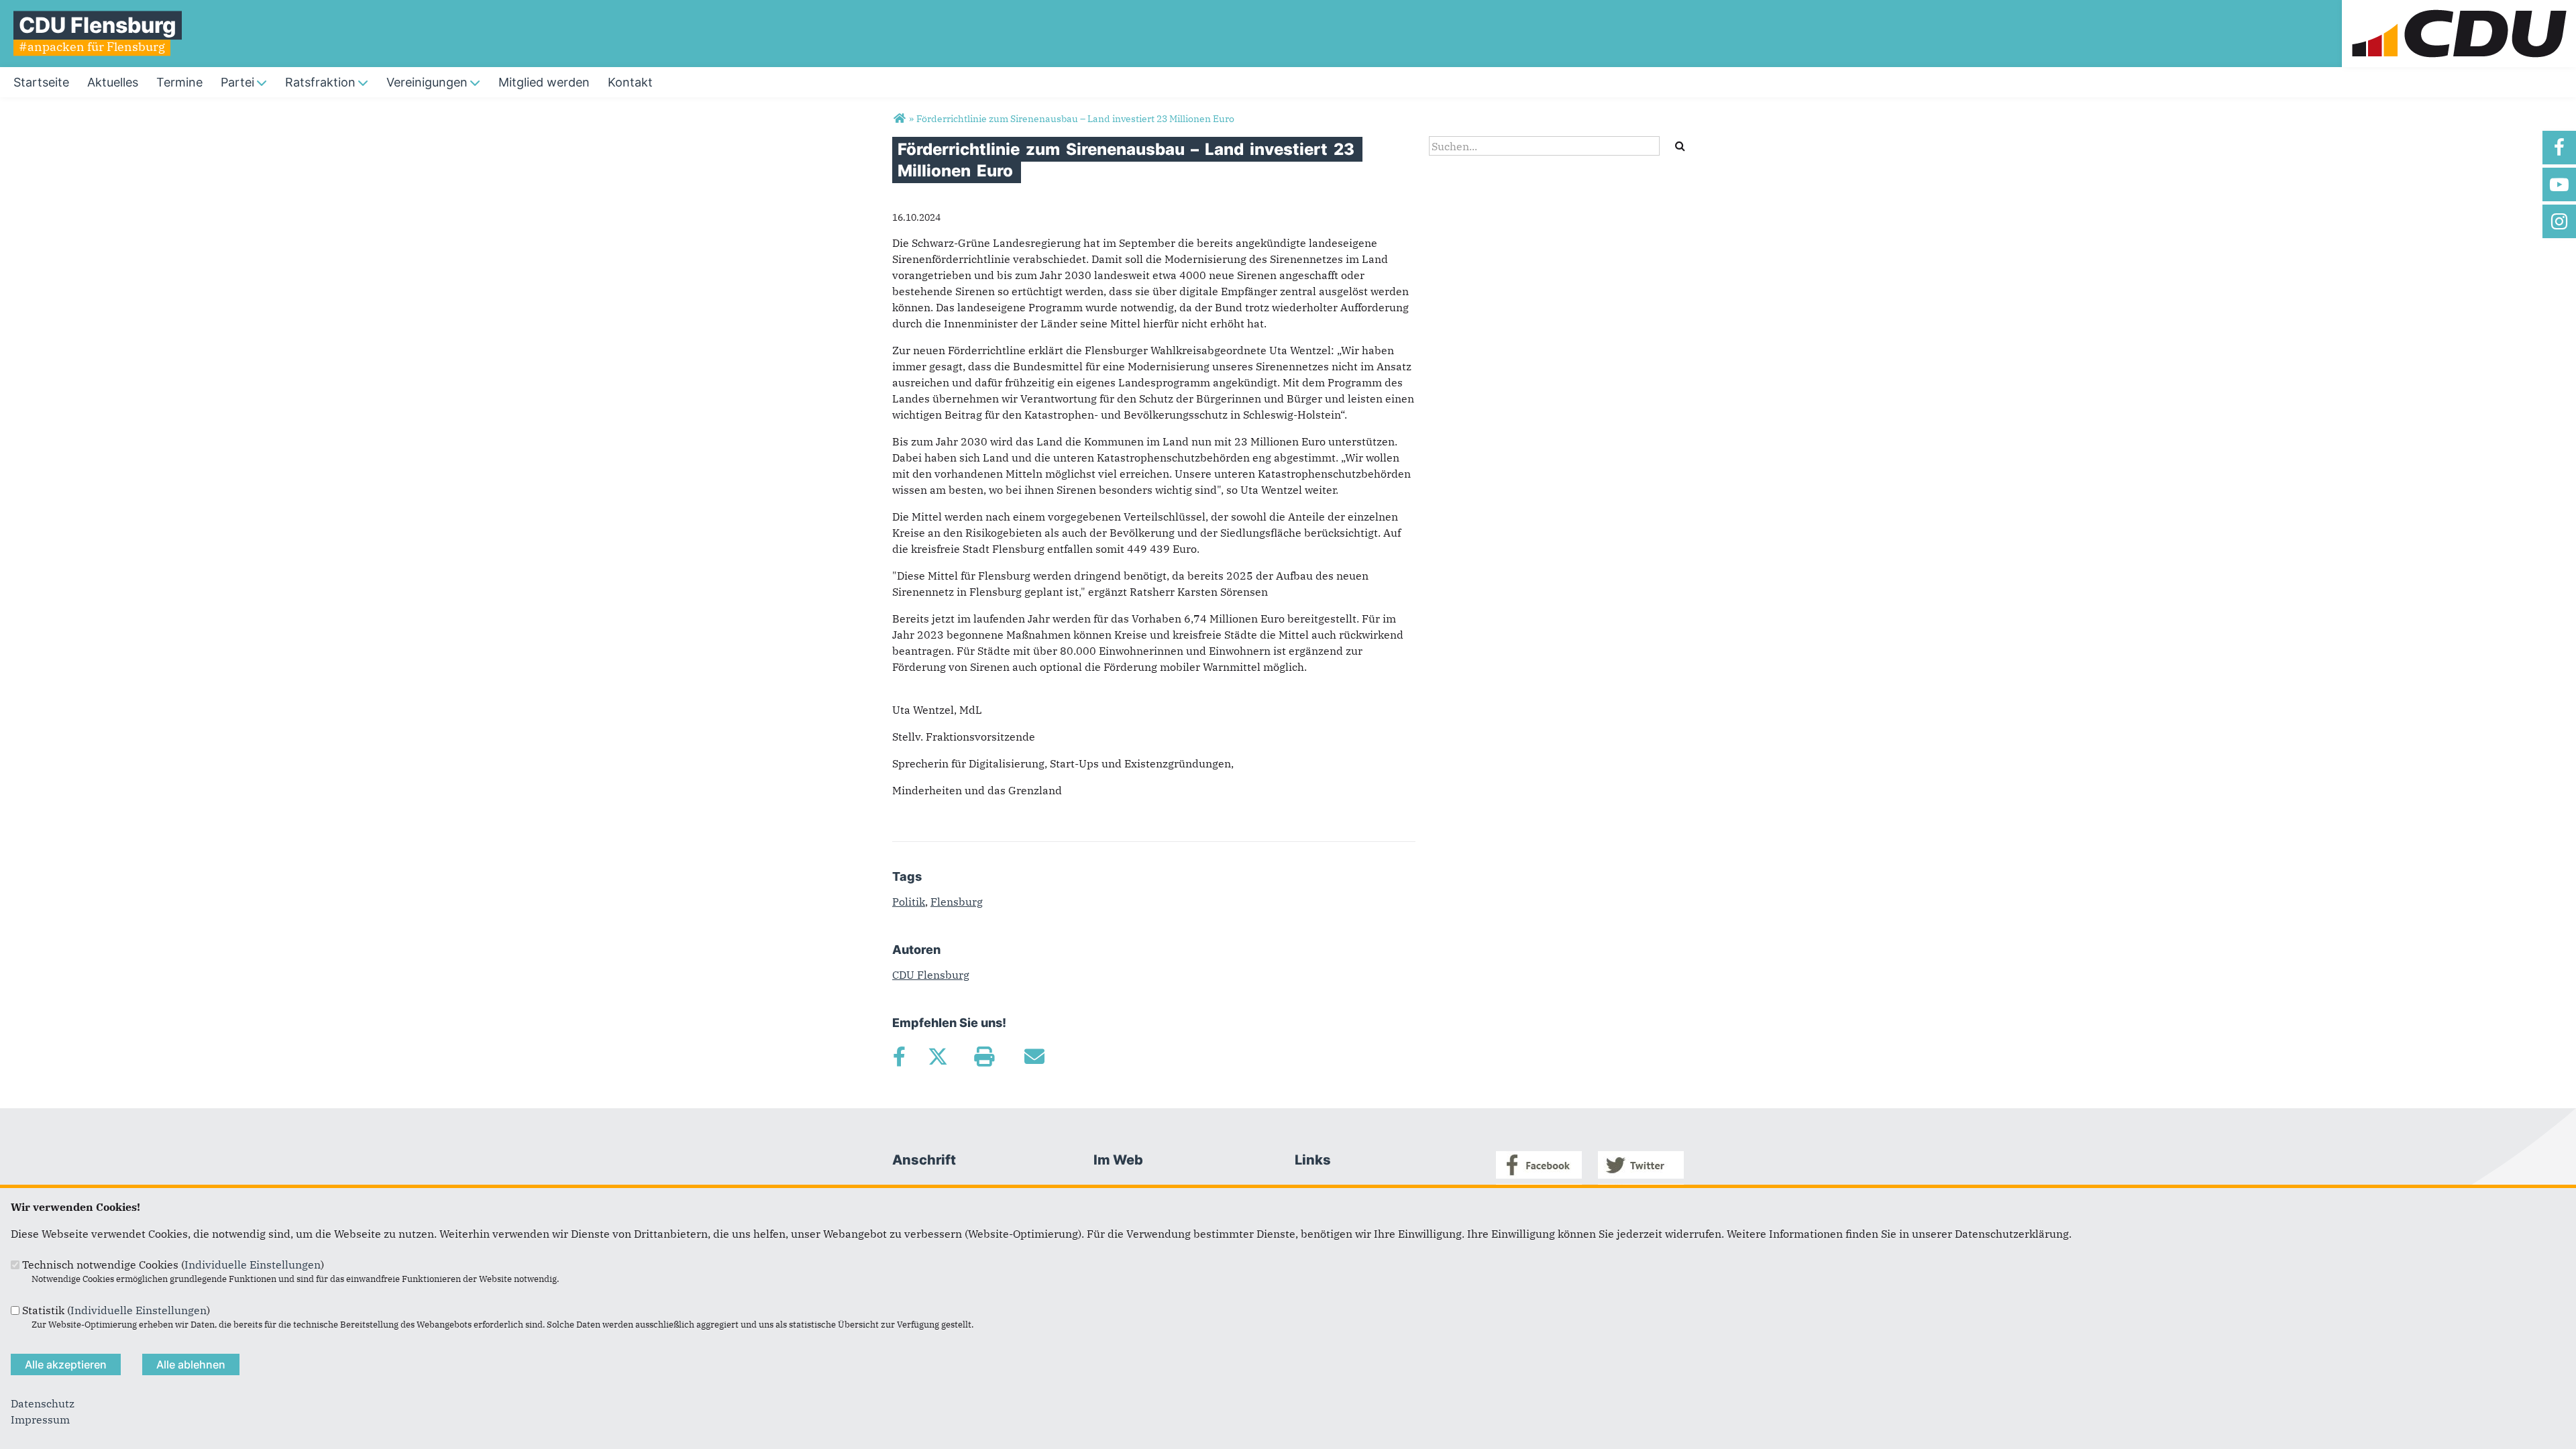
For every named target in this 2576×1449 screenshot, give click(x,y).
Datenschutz (43, 1403)
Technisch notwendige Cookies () (173, 1265)
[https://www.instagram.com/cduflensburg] (2559, 221)
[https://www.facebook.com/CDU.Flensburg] (2559, 148)
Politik (909, 902)
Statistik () (116, 1310)
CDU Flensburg (931, 975)
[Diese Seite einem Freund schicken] (1034, 1057)
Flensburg (957, 902)
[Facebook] (1539, 1175)
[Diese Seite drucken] (984, 1057)
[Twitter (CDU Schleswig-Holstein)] (1641, 1175)
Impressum (40, 1419)
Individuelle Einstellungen (253, 1265)
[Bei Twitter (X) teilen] (937, 1057)
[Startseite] (2459, 8)
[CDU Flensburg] (899, 119)
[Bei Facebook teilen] (899, 1057)
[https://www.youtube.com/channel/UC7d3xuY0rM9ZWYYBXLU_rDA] (2559, 184)
